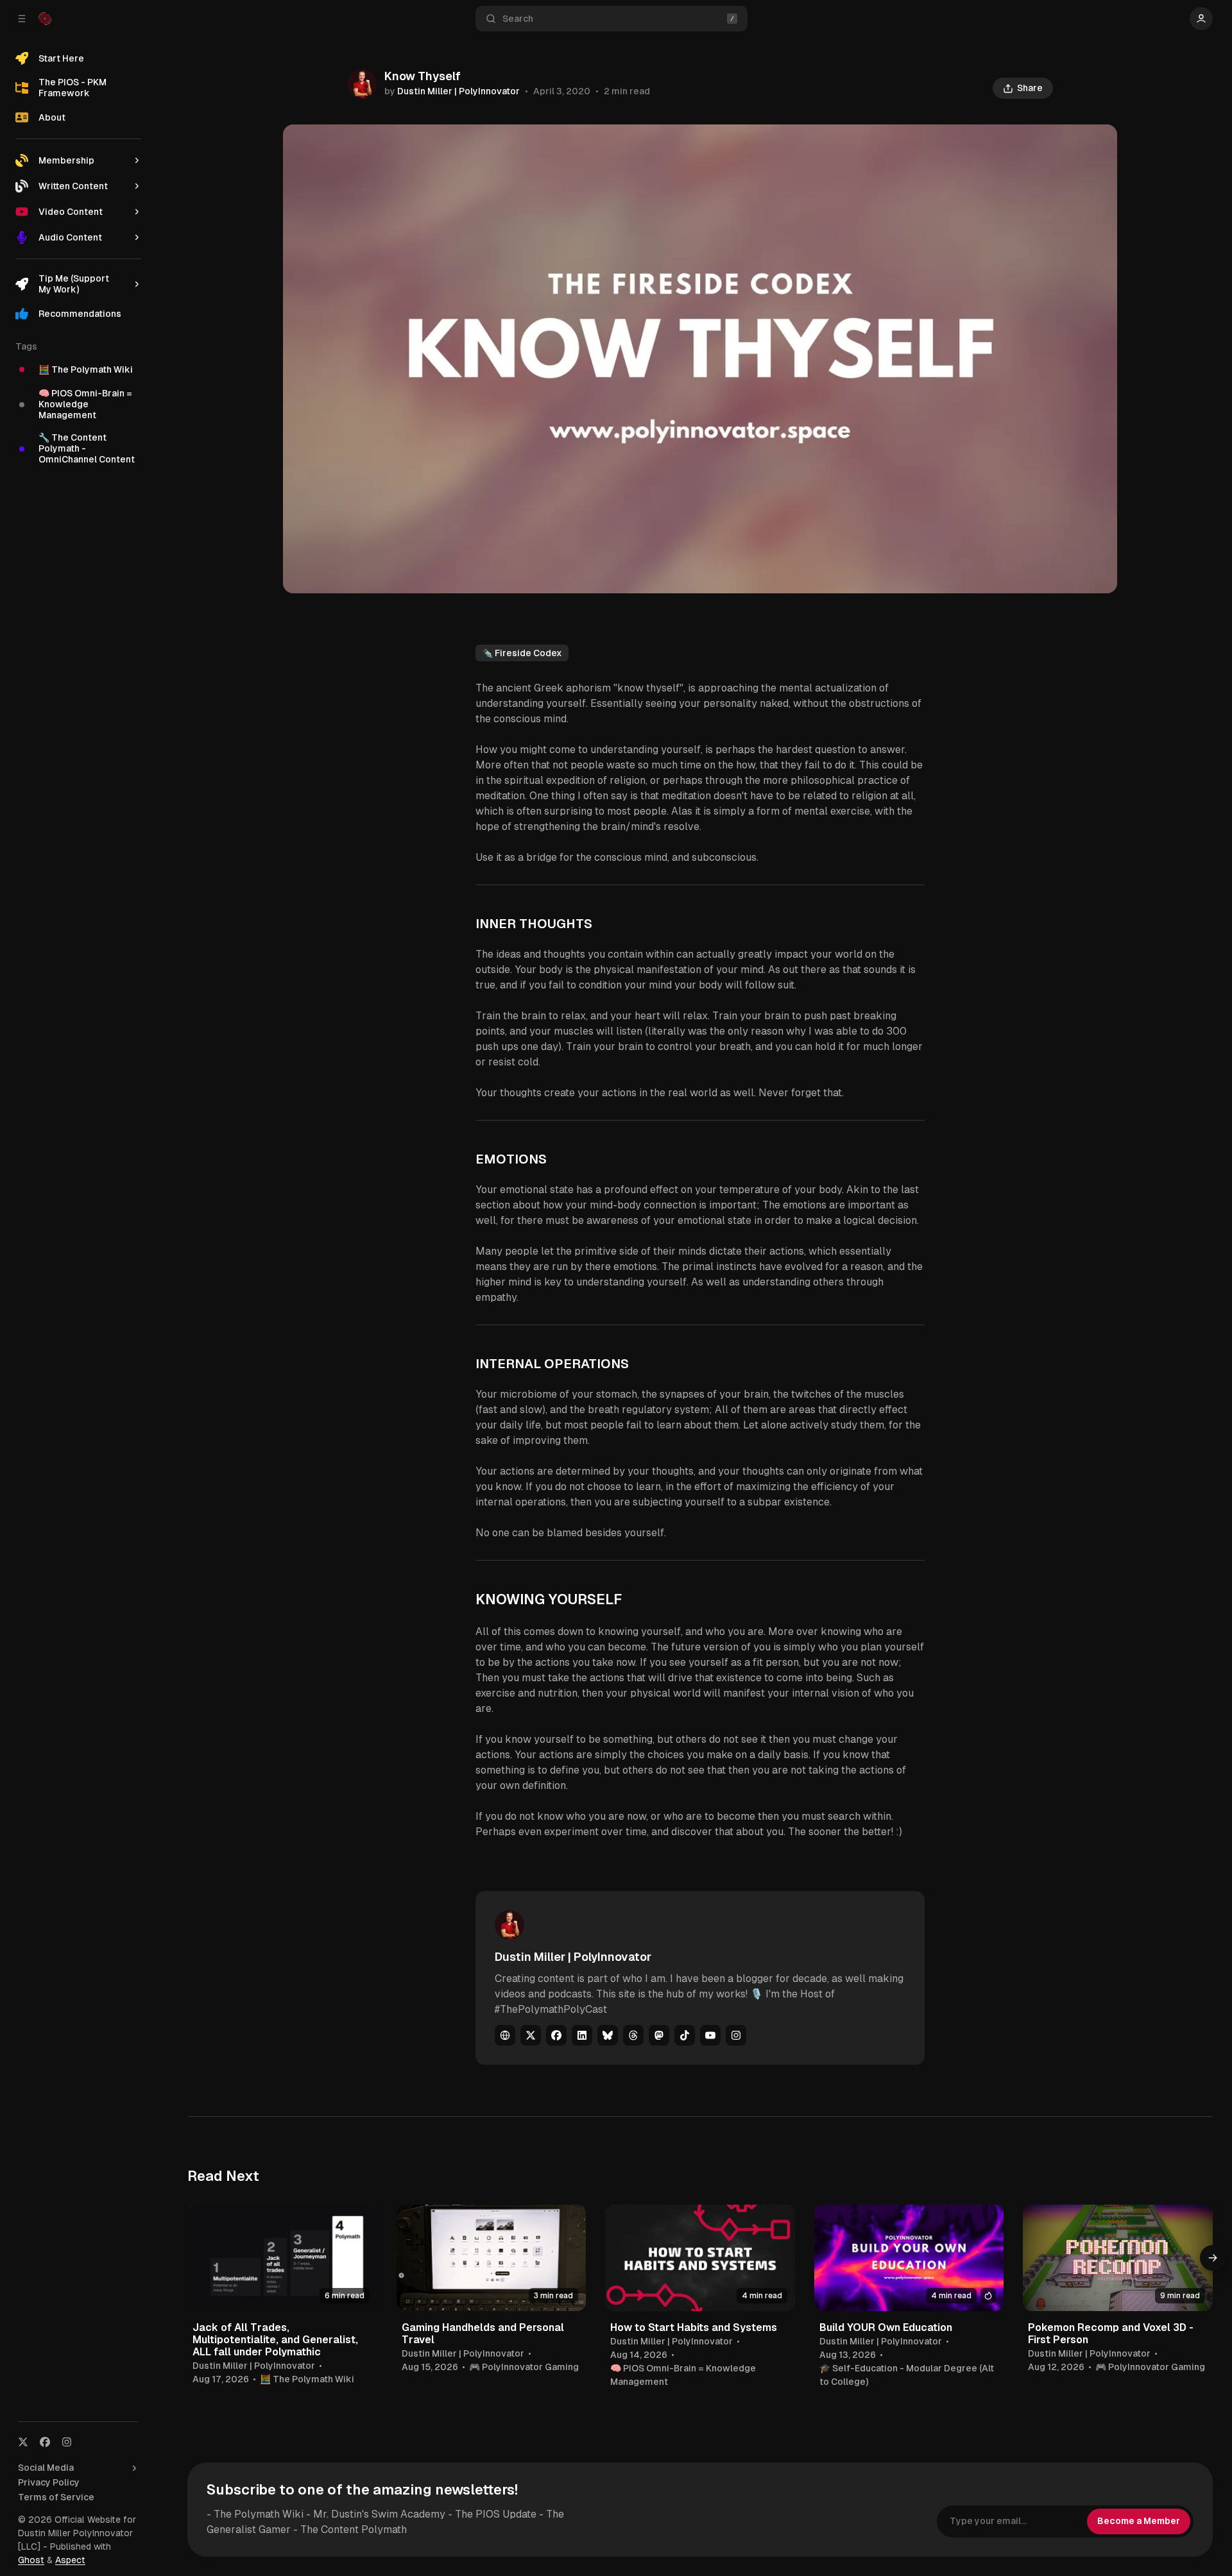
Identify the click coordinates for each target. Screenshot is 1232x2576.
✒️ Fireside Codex (522, 653)
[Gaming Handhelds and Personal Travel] (492, 2258)
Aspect (70, 2560)
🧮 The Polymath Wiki (307, 2379)
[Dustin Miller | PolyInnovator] (362, 84)
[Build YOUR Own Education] (909, 2258)
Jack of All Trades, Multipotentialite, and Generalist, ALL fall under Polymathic (275, 2340)
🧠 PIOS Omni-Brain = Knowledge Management (683, 2375)
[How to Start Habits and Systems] (700, 2258)
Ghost (31, 2560)
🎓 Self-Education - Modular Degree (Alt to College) (907, 2375)
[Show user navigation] (1201, 19)
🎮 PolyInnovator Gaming (524, 2367)
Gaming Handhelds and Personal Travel (483, 2334)
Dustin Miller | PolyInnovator (458, 91)
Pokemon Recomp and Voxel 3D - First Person (1111, 2334)
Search (518, 19)
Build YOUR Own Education (886, 2327)
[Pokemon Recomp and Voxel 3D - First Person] (1118, 2258)
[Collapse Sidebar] (22, 19)
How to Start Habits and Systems (694, 2327)
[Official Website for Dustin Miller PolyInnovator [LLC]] (45, 19)
